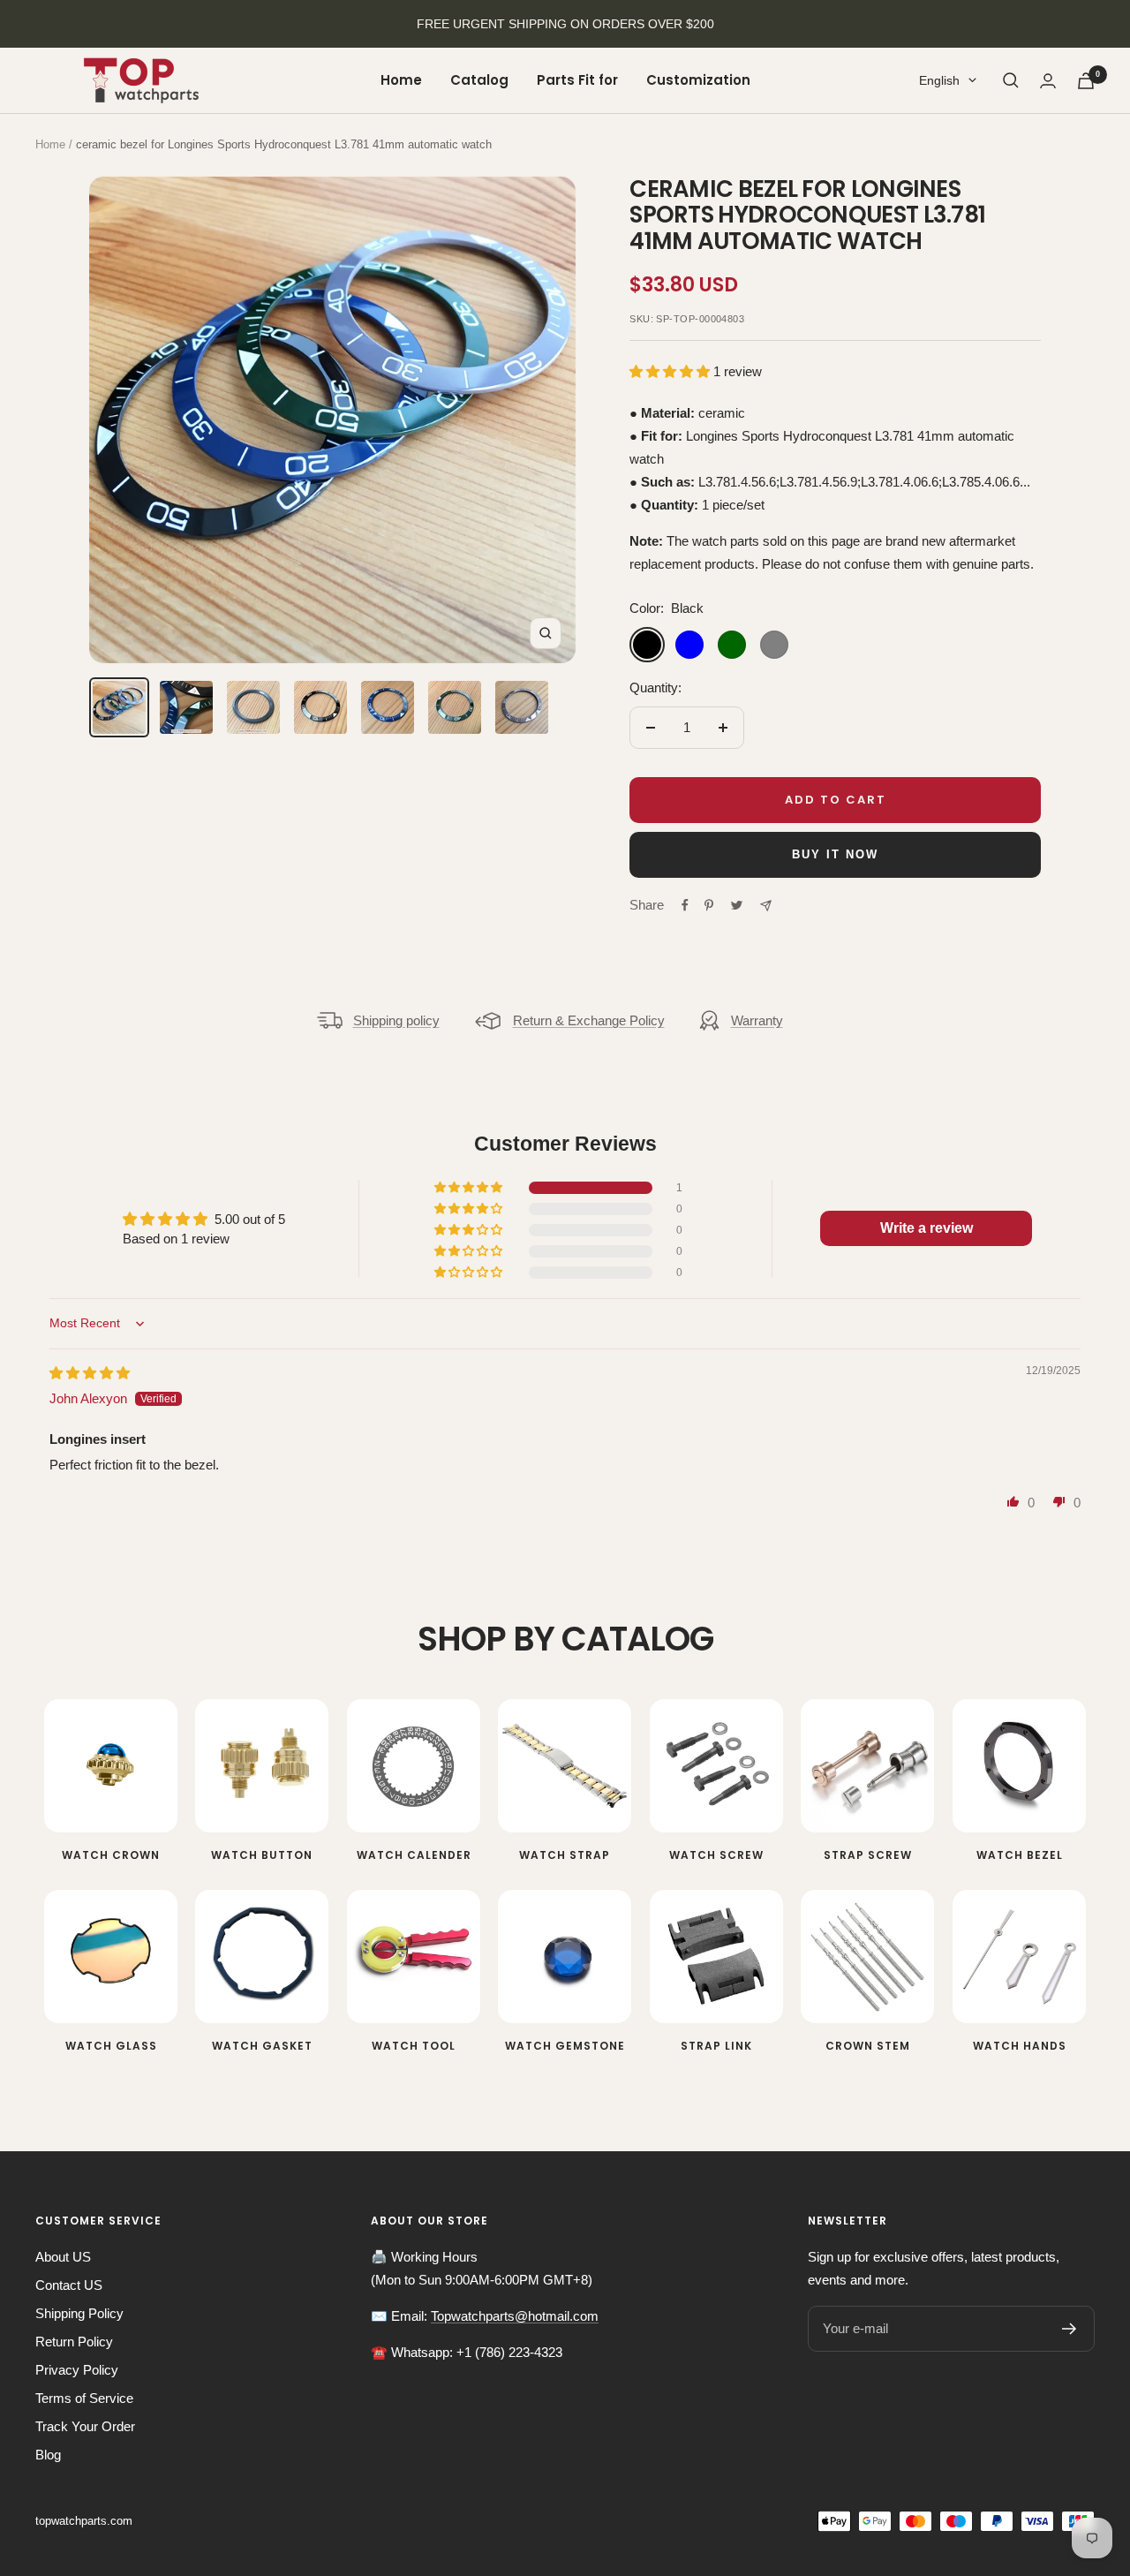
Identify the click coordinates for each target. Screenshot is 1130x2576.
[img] (90, 1373)
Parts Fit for (577, 80)
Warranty (757, 1020)
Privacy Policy (77, 2370)
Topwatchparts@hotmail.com (515, 2316)
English (939, 80)
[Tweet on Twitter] (737, 905)
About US (63, 2257)
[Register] (1070, 2329)
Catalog (479, 80)
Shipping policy (396, 1020)
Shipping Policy (79, 2313)
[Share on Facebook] (685, 905)
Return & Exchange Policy (589, 1020)
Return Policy (74, 2342)
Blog (48, 2455)
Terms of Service (84, 2398)
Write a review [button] (927, 1228)
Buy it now (835, 854)
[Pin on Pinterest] (709, 905)
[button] (671, 371)
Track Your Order (85, 2426)
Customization (698, 80)
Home (401, 80)
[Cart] (1086, 81)
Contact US (69, 2285)
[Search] (1011, 80)
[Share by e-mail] (766, 906)
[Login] (1048, 81)
